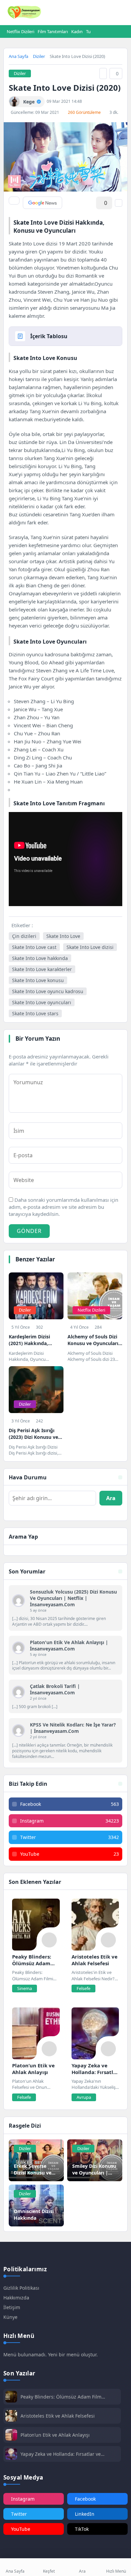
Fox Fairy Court (36, 678)
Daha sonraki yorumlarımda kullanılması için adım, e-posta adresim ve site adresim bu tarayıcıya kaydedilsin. (63, 1207)
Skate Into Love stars (35, 1013)
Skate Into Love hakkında (40, 958)
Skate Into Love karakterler (42, 969)
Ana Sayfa (18, 56)
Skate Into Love (63, 936)
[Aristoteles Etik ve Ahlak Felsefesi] (95, 1925)
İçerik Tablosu (49, 336)
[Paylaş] (14, 201)
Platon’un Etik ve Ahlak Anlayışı (55, 2435)
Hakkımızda (16, 2298)
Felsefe (83, 1988)
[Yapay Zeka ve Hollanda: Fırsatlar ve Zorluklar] (95, 2033)
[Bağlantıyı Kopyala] (103, 73)
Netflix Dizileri (20, 31)
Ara (111, 1498)
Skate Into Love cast (34, 947)
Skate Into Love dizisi (90, 947)
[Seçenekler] (119, 203)
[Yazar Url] (14, 102)
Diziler (39, 56)
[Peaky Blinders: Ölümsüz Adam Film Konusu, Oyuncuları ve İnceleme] (36, 1925)
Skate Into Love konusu (38, 980)
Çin (42, 251)
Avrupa (84, 2097)
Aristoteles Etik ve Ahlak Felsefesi (58, 2416)
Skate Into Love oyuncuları (42, 1002)
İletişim (12, 2307)
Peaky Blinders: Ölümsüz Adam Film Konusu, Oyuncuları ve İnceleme (61, 2397)
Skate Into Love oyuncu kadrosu (48, 991)
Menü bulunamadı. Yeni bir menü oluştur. (51, 2354)
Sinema (25, 1988)
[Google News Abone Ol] (42, 203)
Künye (10, 2317)
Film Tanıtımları (53, 31)
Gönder (29, 1231)
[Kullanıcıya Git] (18, 1601)
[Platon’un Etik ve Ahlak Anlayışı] (36, 2033)
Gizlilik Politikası (21, 2288)
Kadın (77, 31)
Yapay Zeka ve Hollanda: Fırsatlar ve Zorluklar (61, 2454)
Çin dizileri (24, 936)
